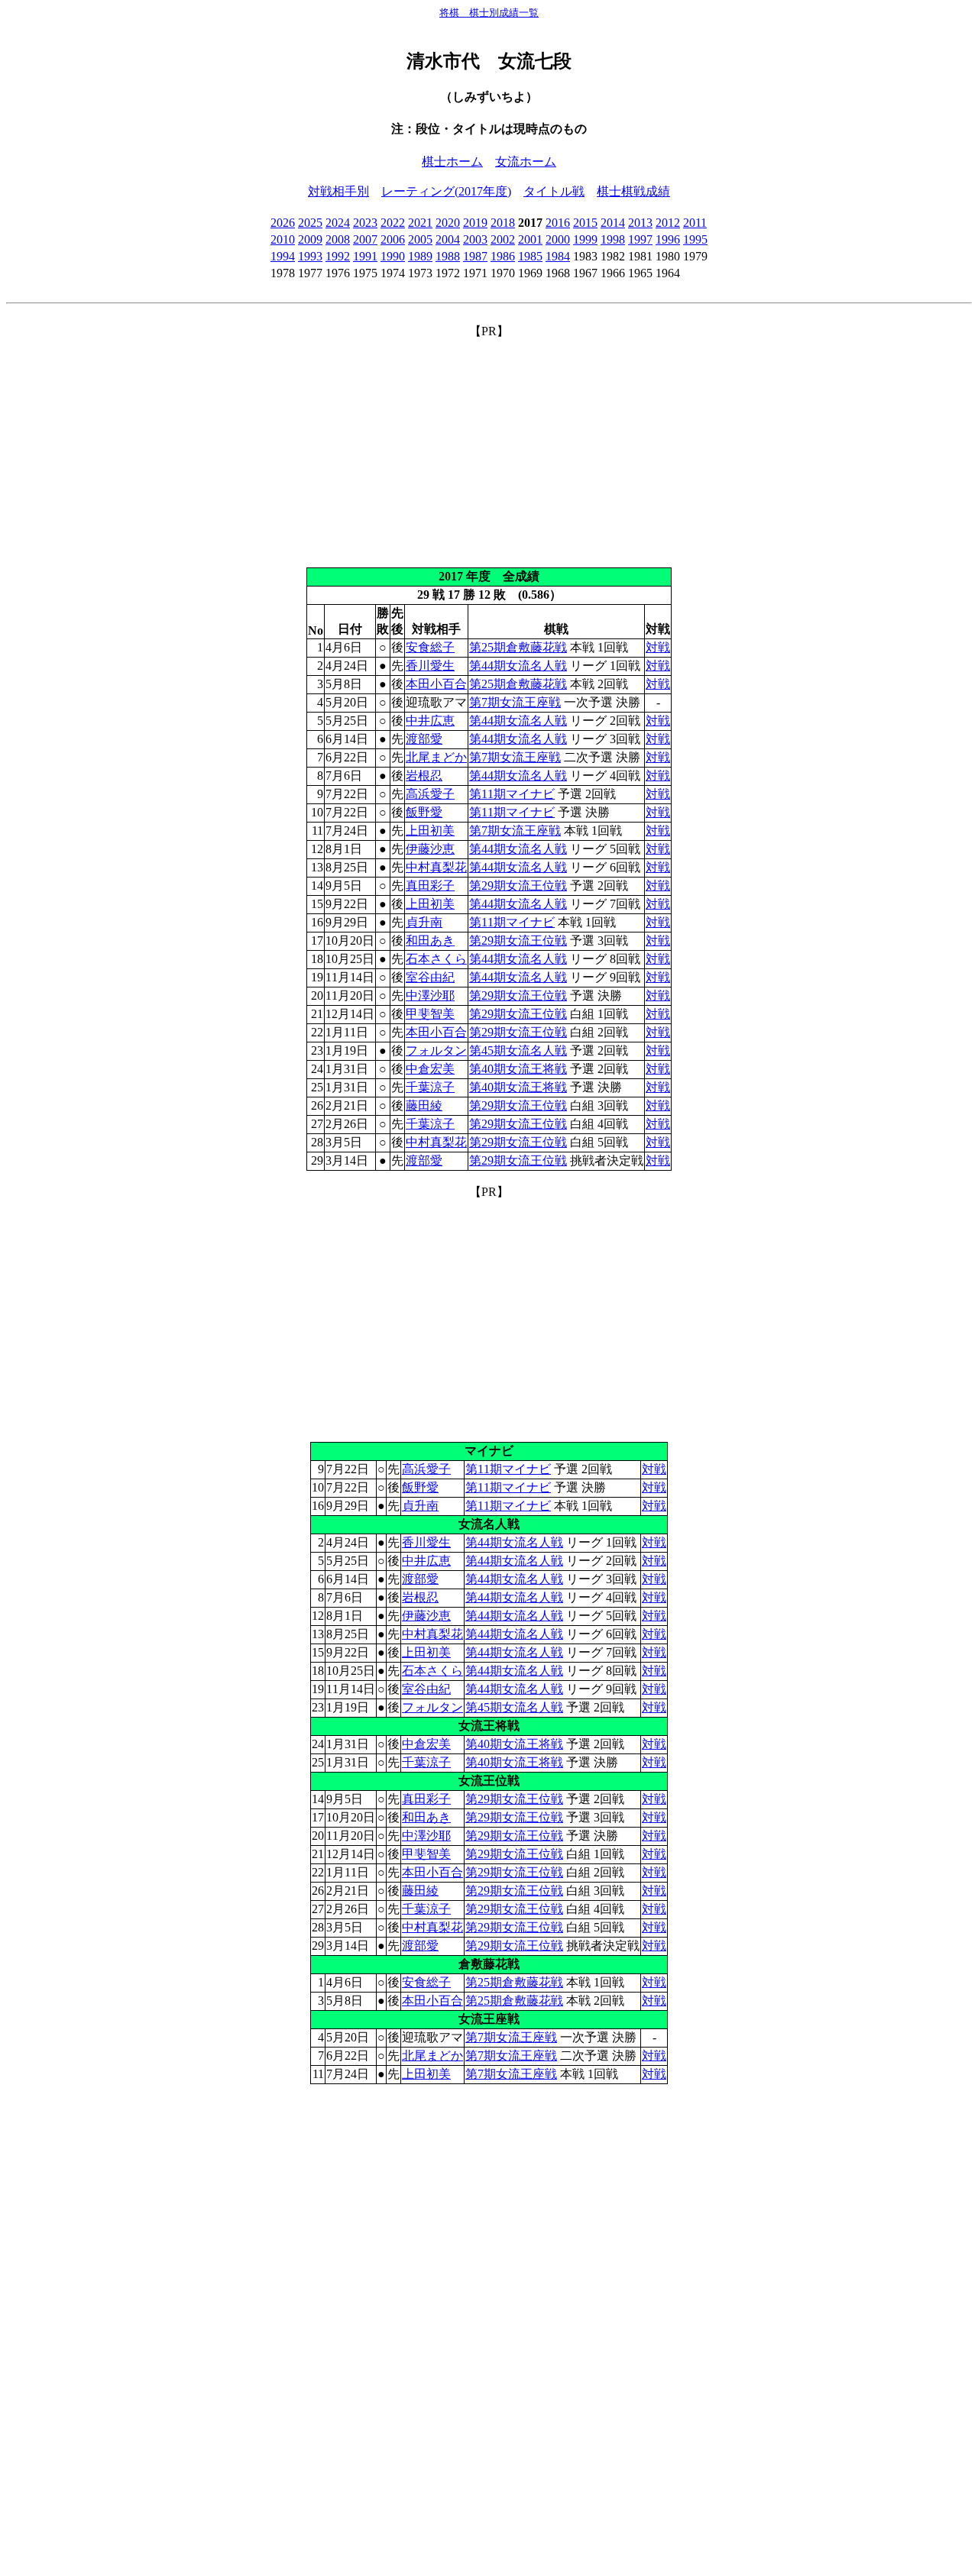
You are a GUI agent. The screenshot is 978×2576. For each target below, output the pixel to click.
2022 (393, 223)
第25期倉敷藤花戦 (518, 647)
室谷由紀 (430, 977)
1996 (668, 239)
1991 (365, 256)
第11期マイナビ (512, 794)
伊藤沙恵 (430, 849)
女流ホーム (526, 162)
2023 (365, 223)
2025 (310, 223)
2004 (448, 239)
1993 (310, 256)
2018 (503, 223)
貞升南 (424, 922)
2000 (558, 239)
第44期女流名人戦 (518, 666)
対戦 (658, 647)
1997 (640, 239)
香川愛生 (430, 666)
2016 (558, 223)
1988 (448, 256)
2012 (668, 223)
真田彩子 (430, 886)
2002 (503, 239)
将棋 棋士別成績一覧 (489, 13)
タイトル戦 (554, 191)
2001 (530, 239)
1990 (393, 256)
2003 (475, 239)
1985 (530, 256)
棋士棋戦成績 (633, 191)
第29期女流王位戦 (518, 886)
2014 (613, 223)
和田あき (430, 941)
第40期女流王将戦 (518, 1069)
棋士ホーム (452, 162)
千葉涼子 (430, 1087)
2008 (338, 239)
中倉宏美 (430, 1069)
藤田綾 (424, 1105)
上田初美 (430, 831)
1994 (283, 256)
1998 (613, 239)
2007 (365, 239)
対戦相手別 (338, 191)
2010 (283, 239)
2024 (338, 223)
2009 (310, 239)
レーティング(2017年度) (446, 191)
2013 (640, 223)
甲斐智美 (430, 1014)
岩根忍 (424, 776)
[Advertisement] (489, 447)
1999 (585, 239)
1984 (558, 256)
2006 (393, 239)
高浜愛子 (430, 794)
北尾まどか (436, 757)
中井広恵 (430, 721)
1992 (338, 256)
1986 (503, 256)
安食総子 (430, 647)
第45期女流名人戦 (518, 1050)
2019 (475, 223)
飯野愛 (424, 812)
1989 (420, 256)
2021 (420, 223)
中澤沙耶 (430, 995)
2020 (448, 223)
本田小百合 (436, 684)
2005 (420, 239)
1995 (695, 239)
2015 (585, 223)
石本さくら (436, 959)
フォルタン (436, 1050)
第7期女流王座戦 (515, 702)
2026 (283, 223)
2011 (695, 223)
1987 (475, 256)
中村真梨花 (436, 867)
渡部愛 (424, 739)
